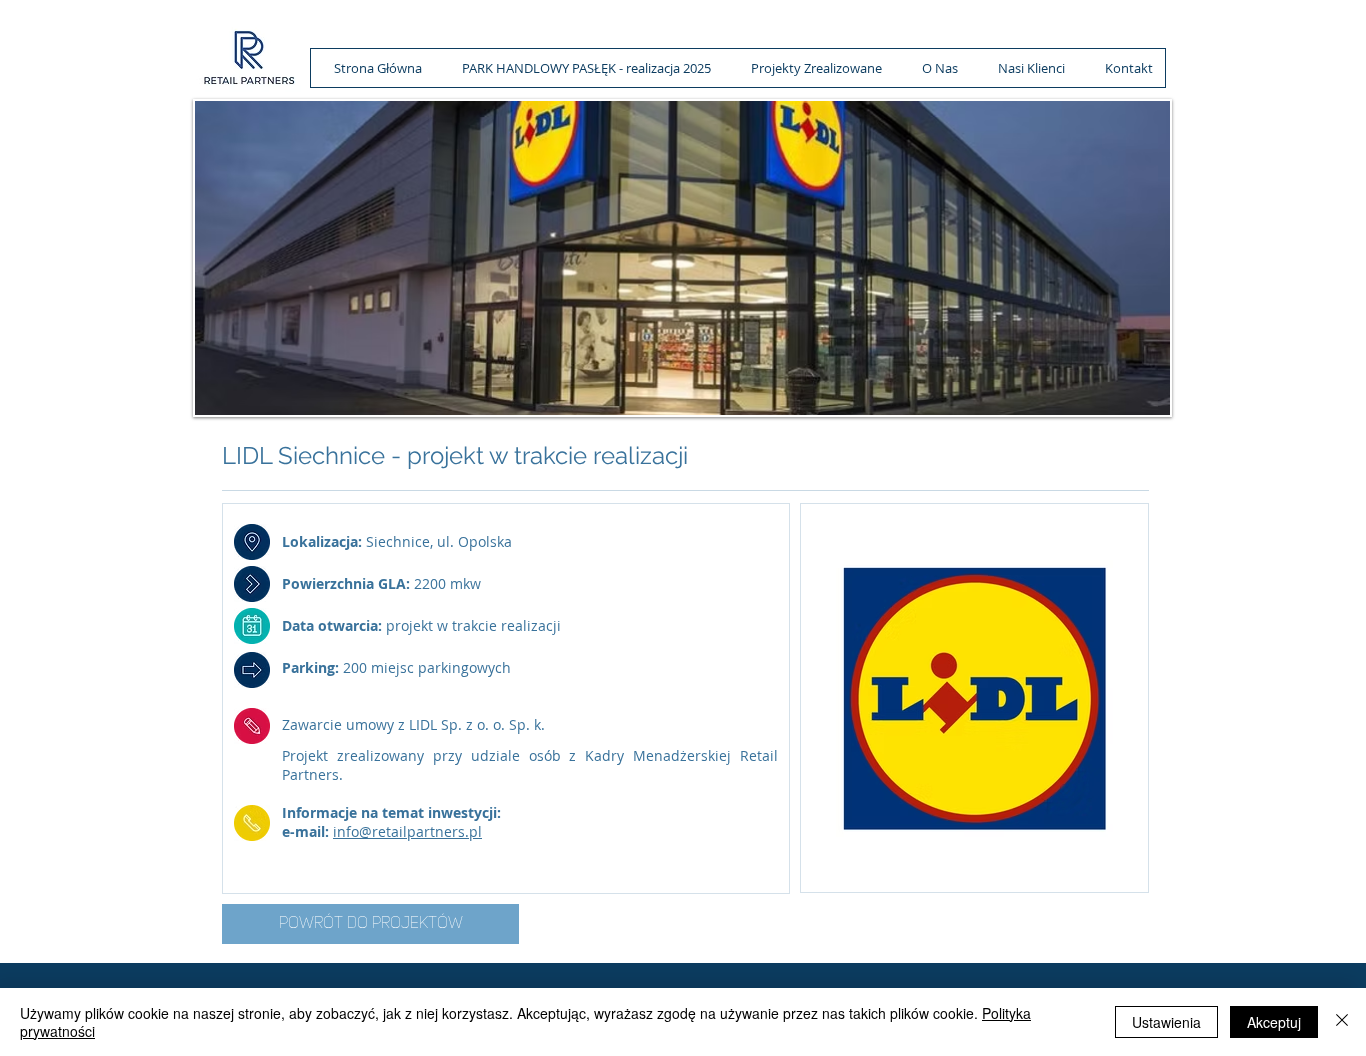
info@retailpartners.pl (407, 831)
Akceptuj (1274, 1022)
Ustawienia (1166, 1022)
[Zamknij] (1342, 1022)
